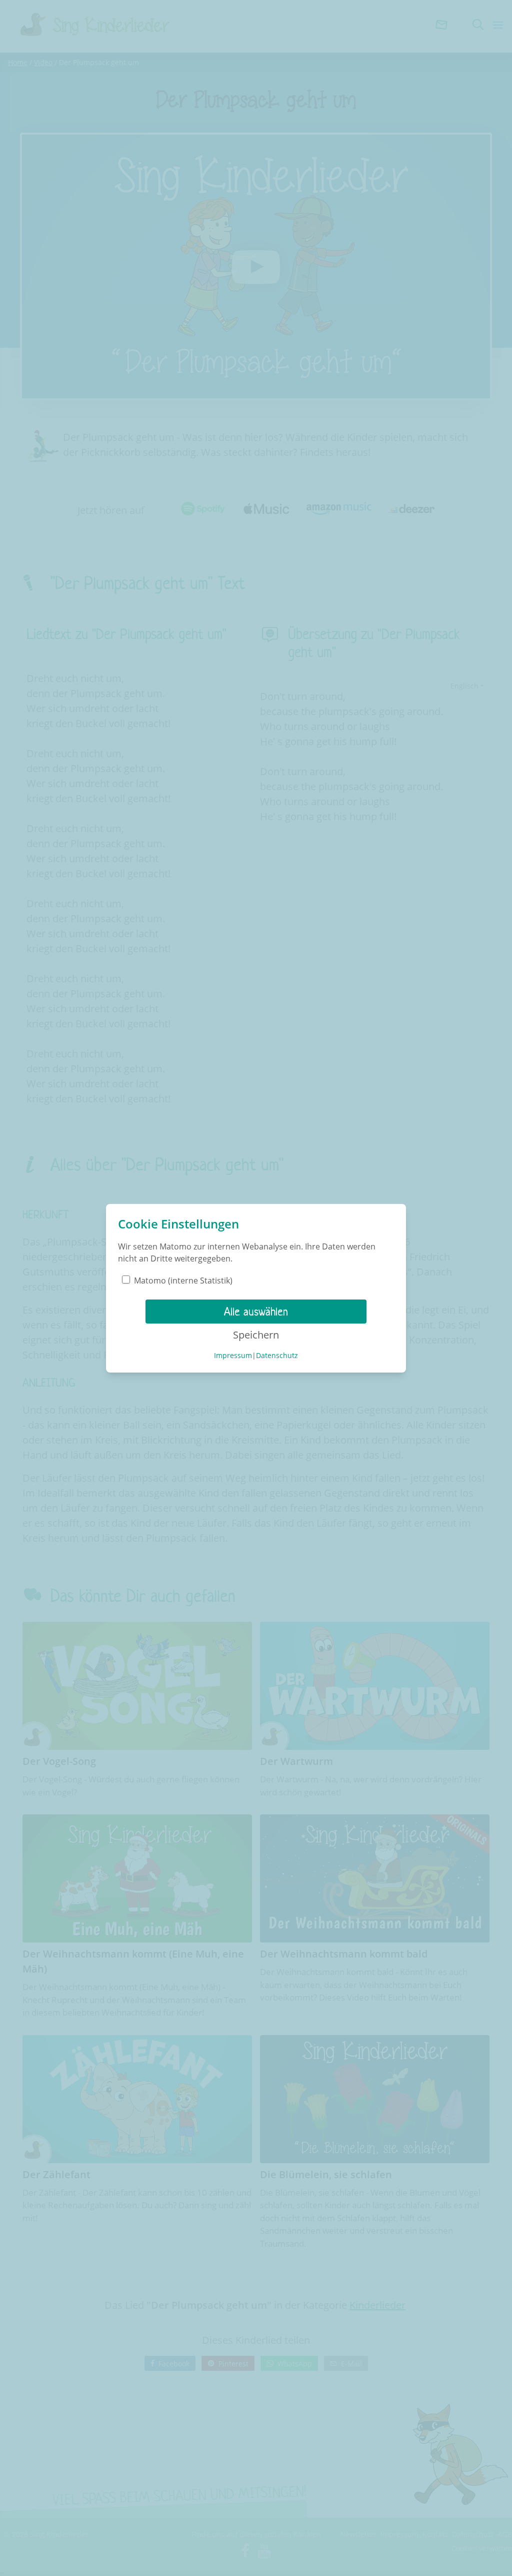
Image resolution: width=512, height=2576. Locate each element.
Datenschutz (277, 1355)
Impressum (233, 1355)
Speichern (256, 1335)
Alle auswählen (256, 1312)
